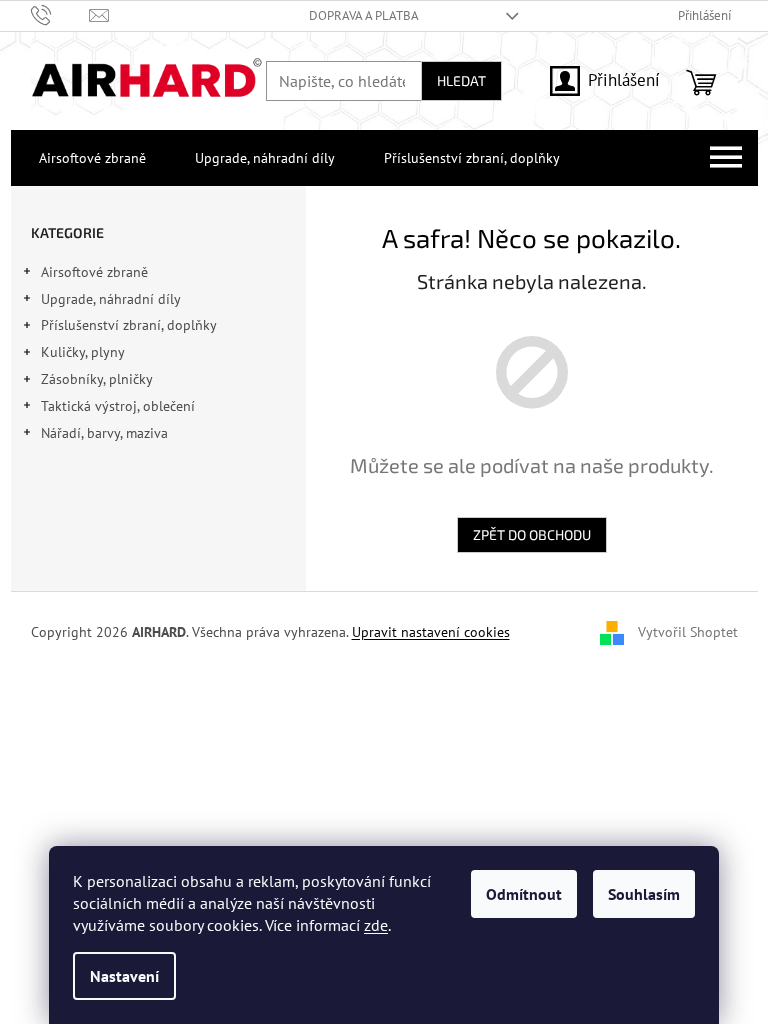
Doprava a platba (364, 15)
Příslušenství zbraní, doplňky (129, 325)
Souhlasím (644, 894)
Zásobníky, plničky (97, 379)
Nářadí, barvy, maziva (104, 433)
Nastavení (124, 976)
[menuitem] (88, 158)
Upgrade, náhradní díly (111, 299)
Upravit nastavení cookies (431, 632)
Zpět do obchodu (532, 534)
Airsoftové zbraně (94, 272)
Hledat (461, 80)
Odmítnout (524, 894)
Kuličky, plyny (83, 352)
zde (376, 925)
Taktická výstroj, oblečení (118, 406)
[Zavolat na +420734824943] (60, 14)
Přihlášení (624, 80)
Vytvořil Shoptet (688, 631)
